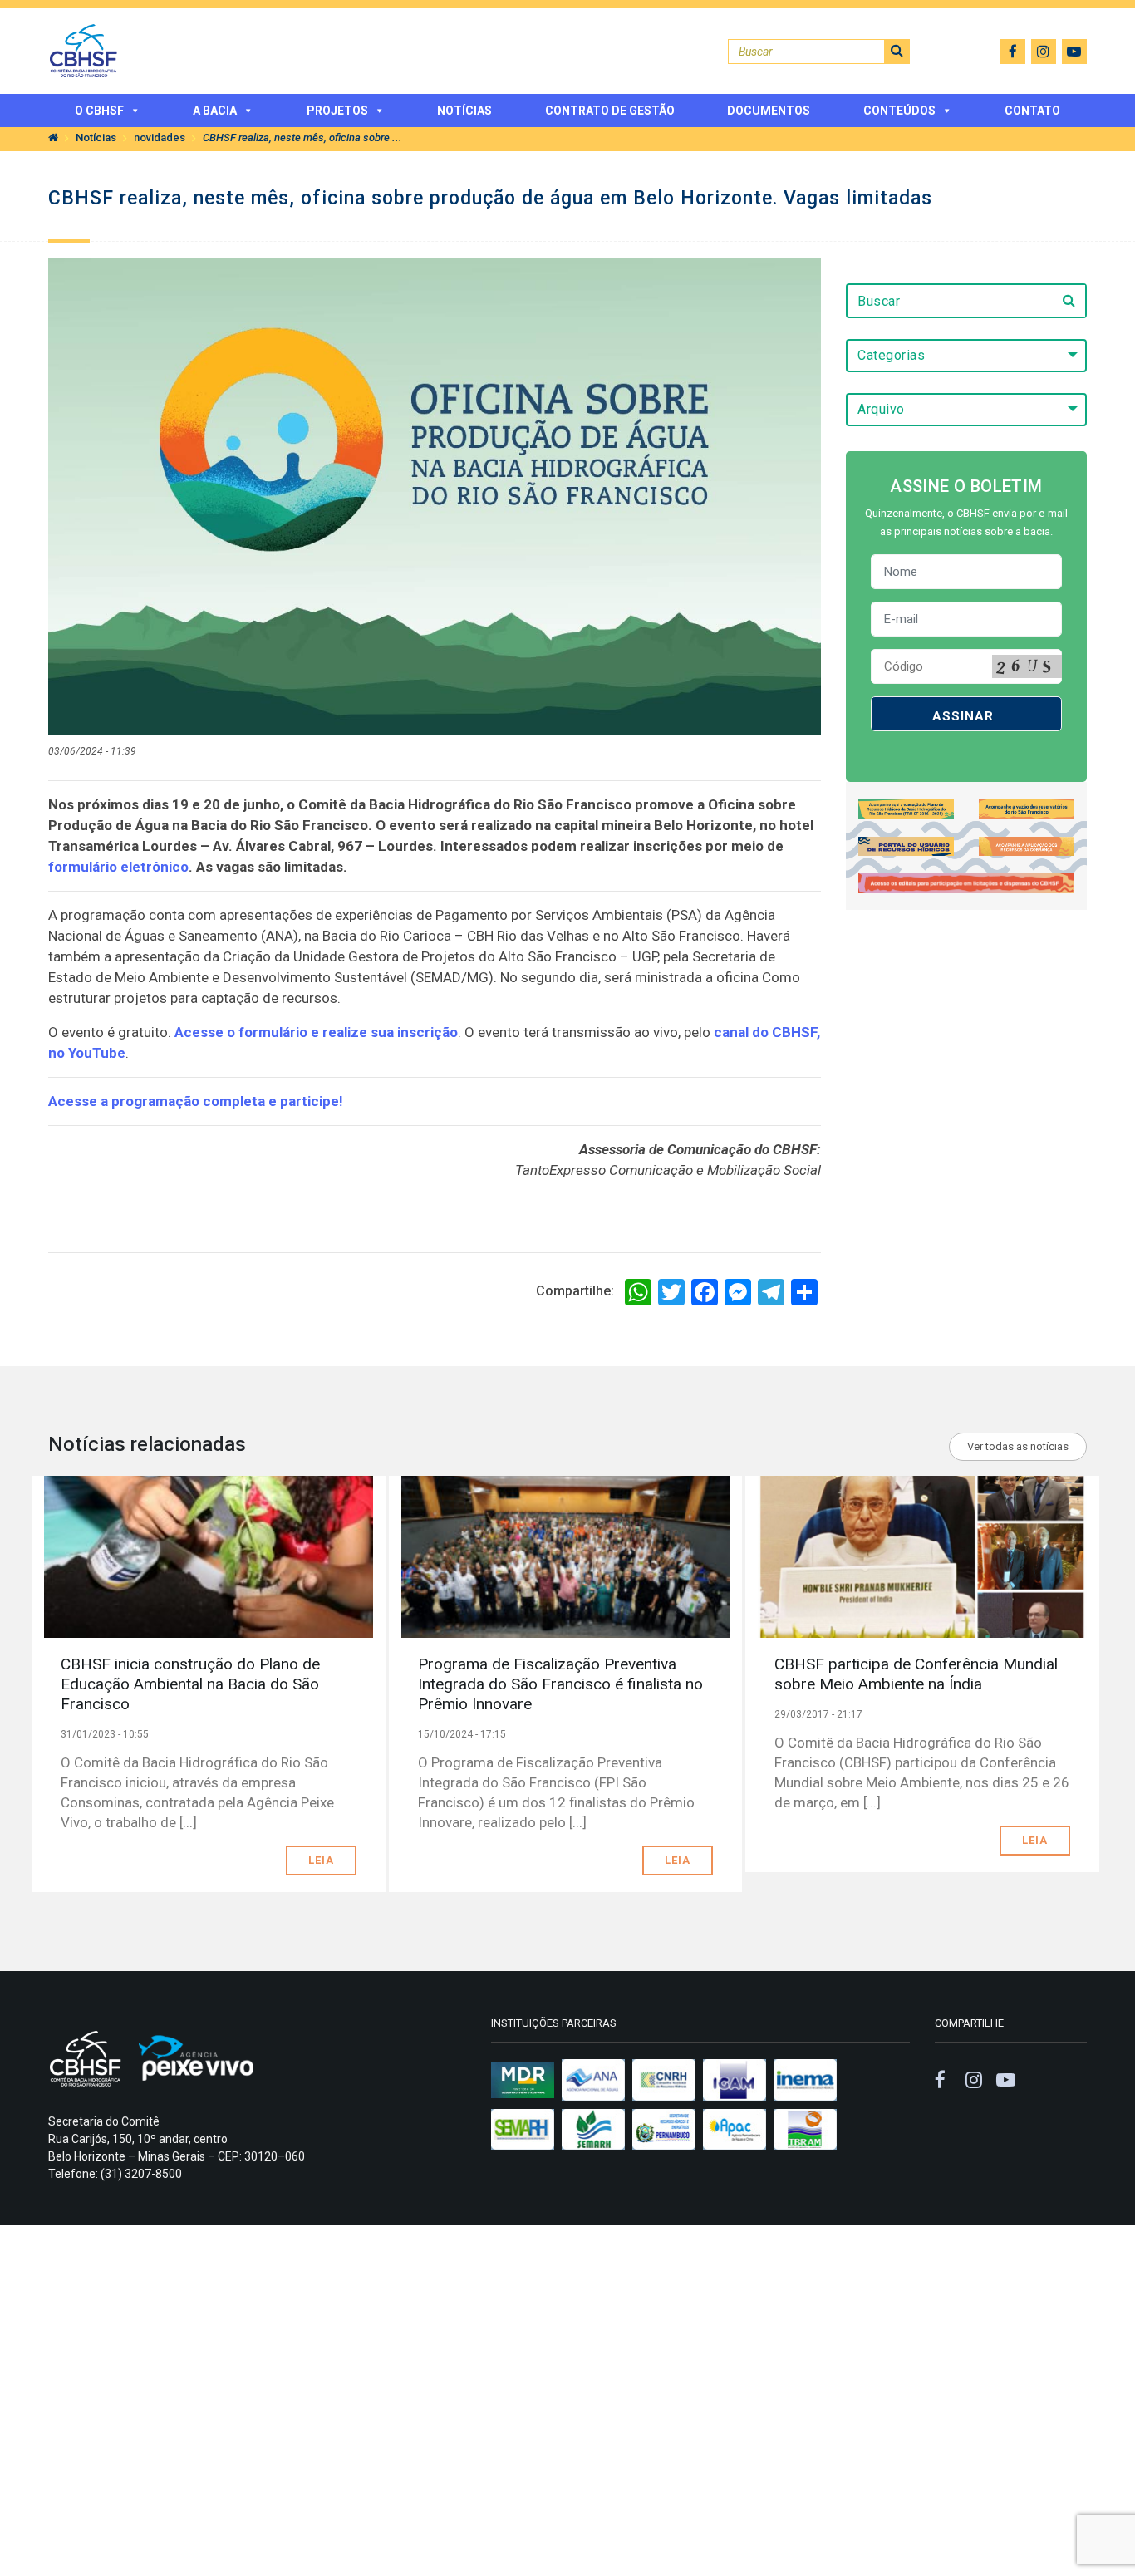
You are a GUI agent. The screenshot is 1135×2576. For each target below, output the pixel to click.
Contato (1032, 111)
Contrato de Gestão (610, 111)
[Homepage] (53, 138)
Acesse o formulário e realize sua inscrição (316, 1032)
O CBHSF (99, 111)
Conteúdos (899, 111)
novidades (160, 138)
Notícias (464, 111)
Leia (321, 1860)
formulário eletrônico (118, 867)
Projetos (337, 111)
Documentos (769, 111)
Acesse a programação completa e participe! (196, 1101)
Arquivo (881, 409)
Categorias (891, 355)
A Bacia (215, 111)
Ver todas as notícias (1018, 1446)
